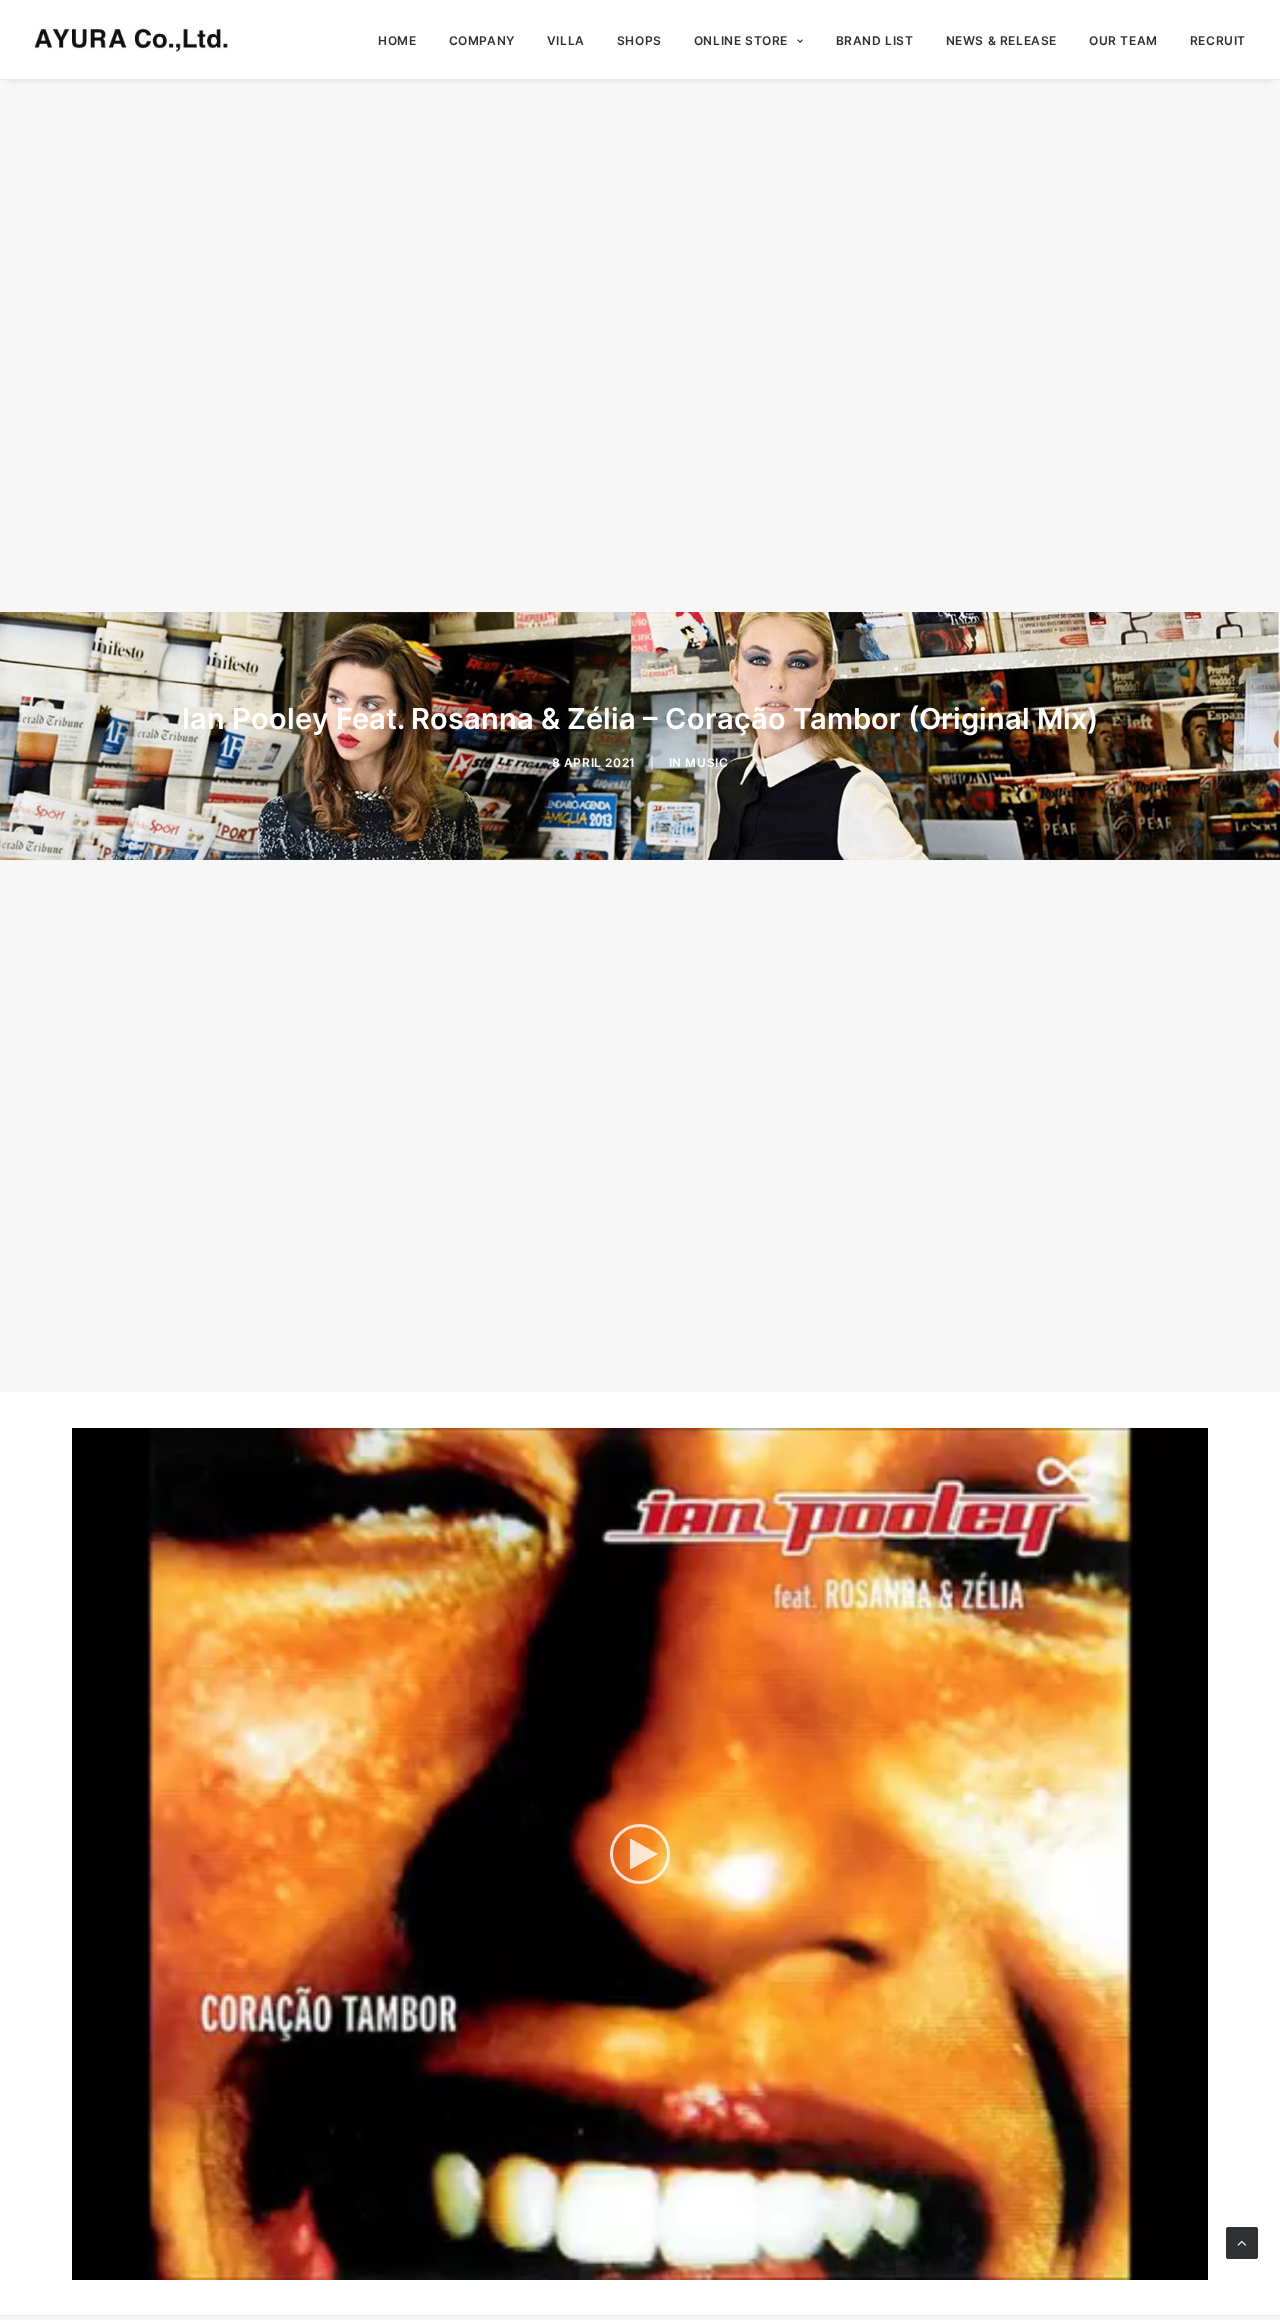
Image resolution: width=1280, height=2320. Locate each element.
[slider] (626, 2265)
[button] (640, 1854)
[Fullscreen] (1193, 2265)
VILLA (566, 40)
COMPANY (482, 40)
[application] (640, 1854)
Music (706, 762)
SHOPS (639, 40)
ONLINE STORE (741, 40)
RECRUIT (1218, 40)
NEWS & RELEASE (1001, 40)
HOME (397, 40)
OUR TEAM (1123, 40)
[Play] (85, 2265)
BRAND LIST (875, 40)
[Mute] (1167, 2265)
